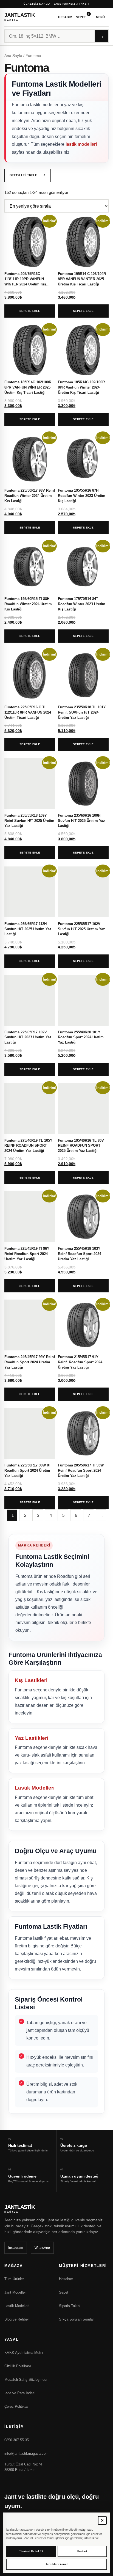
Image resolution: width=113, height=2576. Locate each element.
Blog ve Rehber (17, 2319)
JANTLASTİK (20, 17)
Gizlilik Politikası (18, 2366)
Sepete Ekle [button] (30, 311)
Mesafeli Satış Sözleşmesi (26, 2380)
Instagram (16, 2248)
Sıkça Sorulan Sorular (76, 2319)
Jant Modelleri (15, 2292)
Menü (101, 17)
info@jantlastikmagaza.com (26, 2453)
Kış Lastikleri (31, 1680)
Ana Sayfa (13, 56)
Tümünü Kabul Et (31, 2551)
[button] (102, 2520)
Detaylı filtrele (28, 175)
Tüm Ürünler (14, 2279)
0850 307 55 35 (17, 2440)
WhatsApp (42, 2248)
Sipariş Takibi (70, 2306)
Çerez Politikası (17, 2406)
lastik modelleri (81, 144)
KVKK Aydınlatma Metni (24, 2353)
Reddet (82, 2551)
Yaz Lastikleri (32, 1738)
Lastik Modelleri (35, 1788)
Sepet (83, 16)
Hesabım (65, 17)
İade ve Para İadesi (20, 2393)
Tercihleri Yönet (56, 2564)
